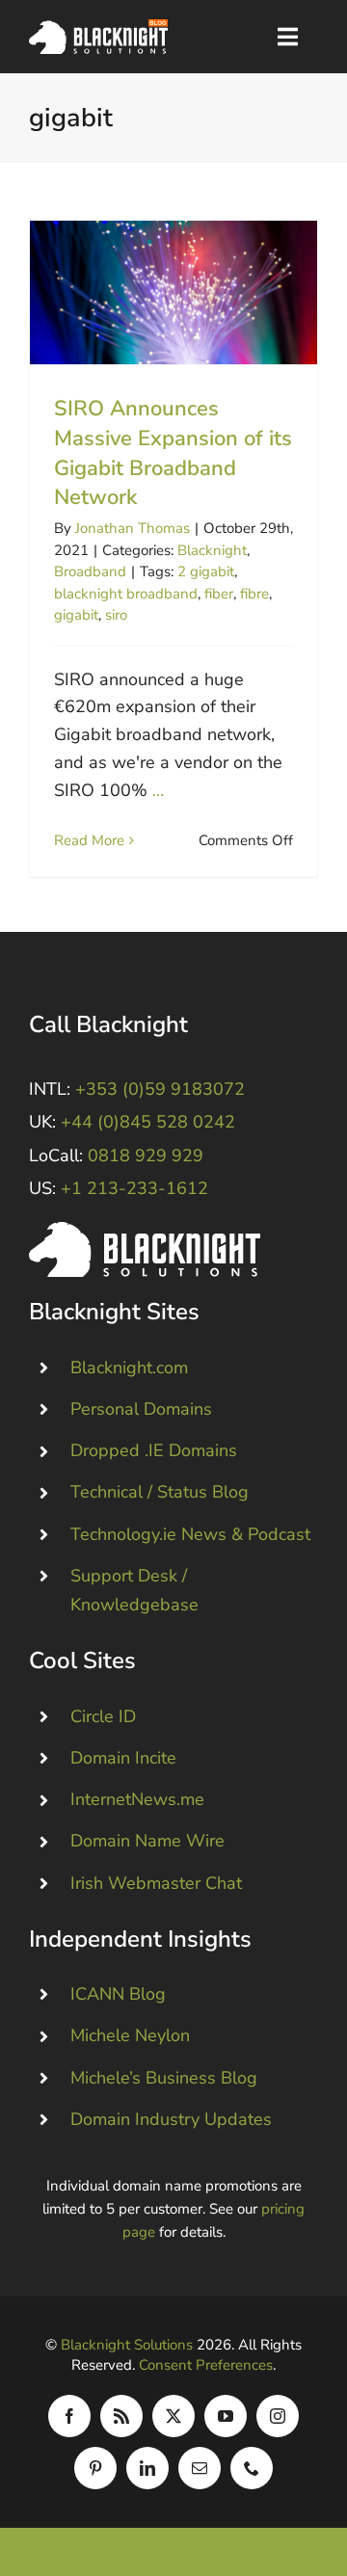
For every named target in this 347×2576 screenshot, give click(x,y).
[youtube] (226, 2416)
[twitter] (173, 2416)
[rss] (121, 2416)
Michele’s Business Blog (164, 2078)
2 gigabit (206, 571)
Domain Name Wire (147, 1841)
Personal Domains (141, 1409)
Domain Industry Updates (171, 2119)
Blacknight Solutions (127, 2345)
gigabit (76, 615)
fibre (254, 594)
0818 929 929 (146, 1155)
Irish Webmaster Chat (156, 1883)
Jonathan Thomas (133, 528)
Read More (89, 840)
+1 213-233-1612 (134, 1188)
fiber (219, 594)
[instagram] (278, 2416)
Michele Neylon (130, 2035)
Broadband (90, 571)
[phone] (252, 2468)
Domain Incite (123, 1758)
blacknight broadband (126, 594)
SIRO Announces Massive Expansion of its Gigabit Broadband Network (174, 292)
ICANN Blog (118, 1994)
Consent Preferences (206, 2365)
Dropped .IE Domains (154, 1450)
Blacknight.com (129, 1368)
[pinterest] (95, 2468)
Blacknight (212, 550)
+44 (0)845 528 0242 (148, 1122)
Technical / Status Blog (160, 1492)
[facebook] (69, 2416)
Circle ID (103, 1716)
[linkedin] (147, 2468)
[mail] (200, 2468)
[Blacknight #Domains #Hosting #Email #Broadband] (145, 1231)
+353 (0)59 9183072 (160, 1089)
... (158, 790)
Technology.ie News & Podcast (190, 1534)
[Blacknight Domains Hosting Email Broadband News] (98, 28)
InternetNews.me (137, 1799)
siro (116, 615)
